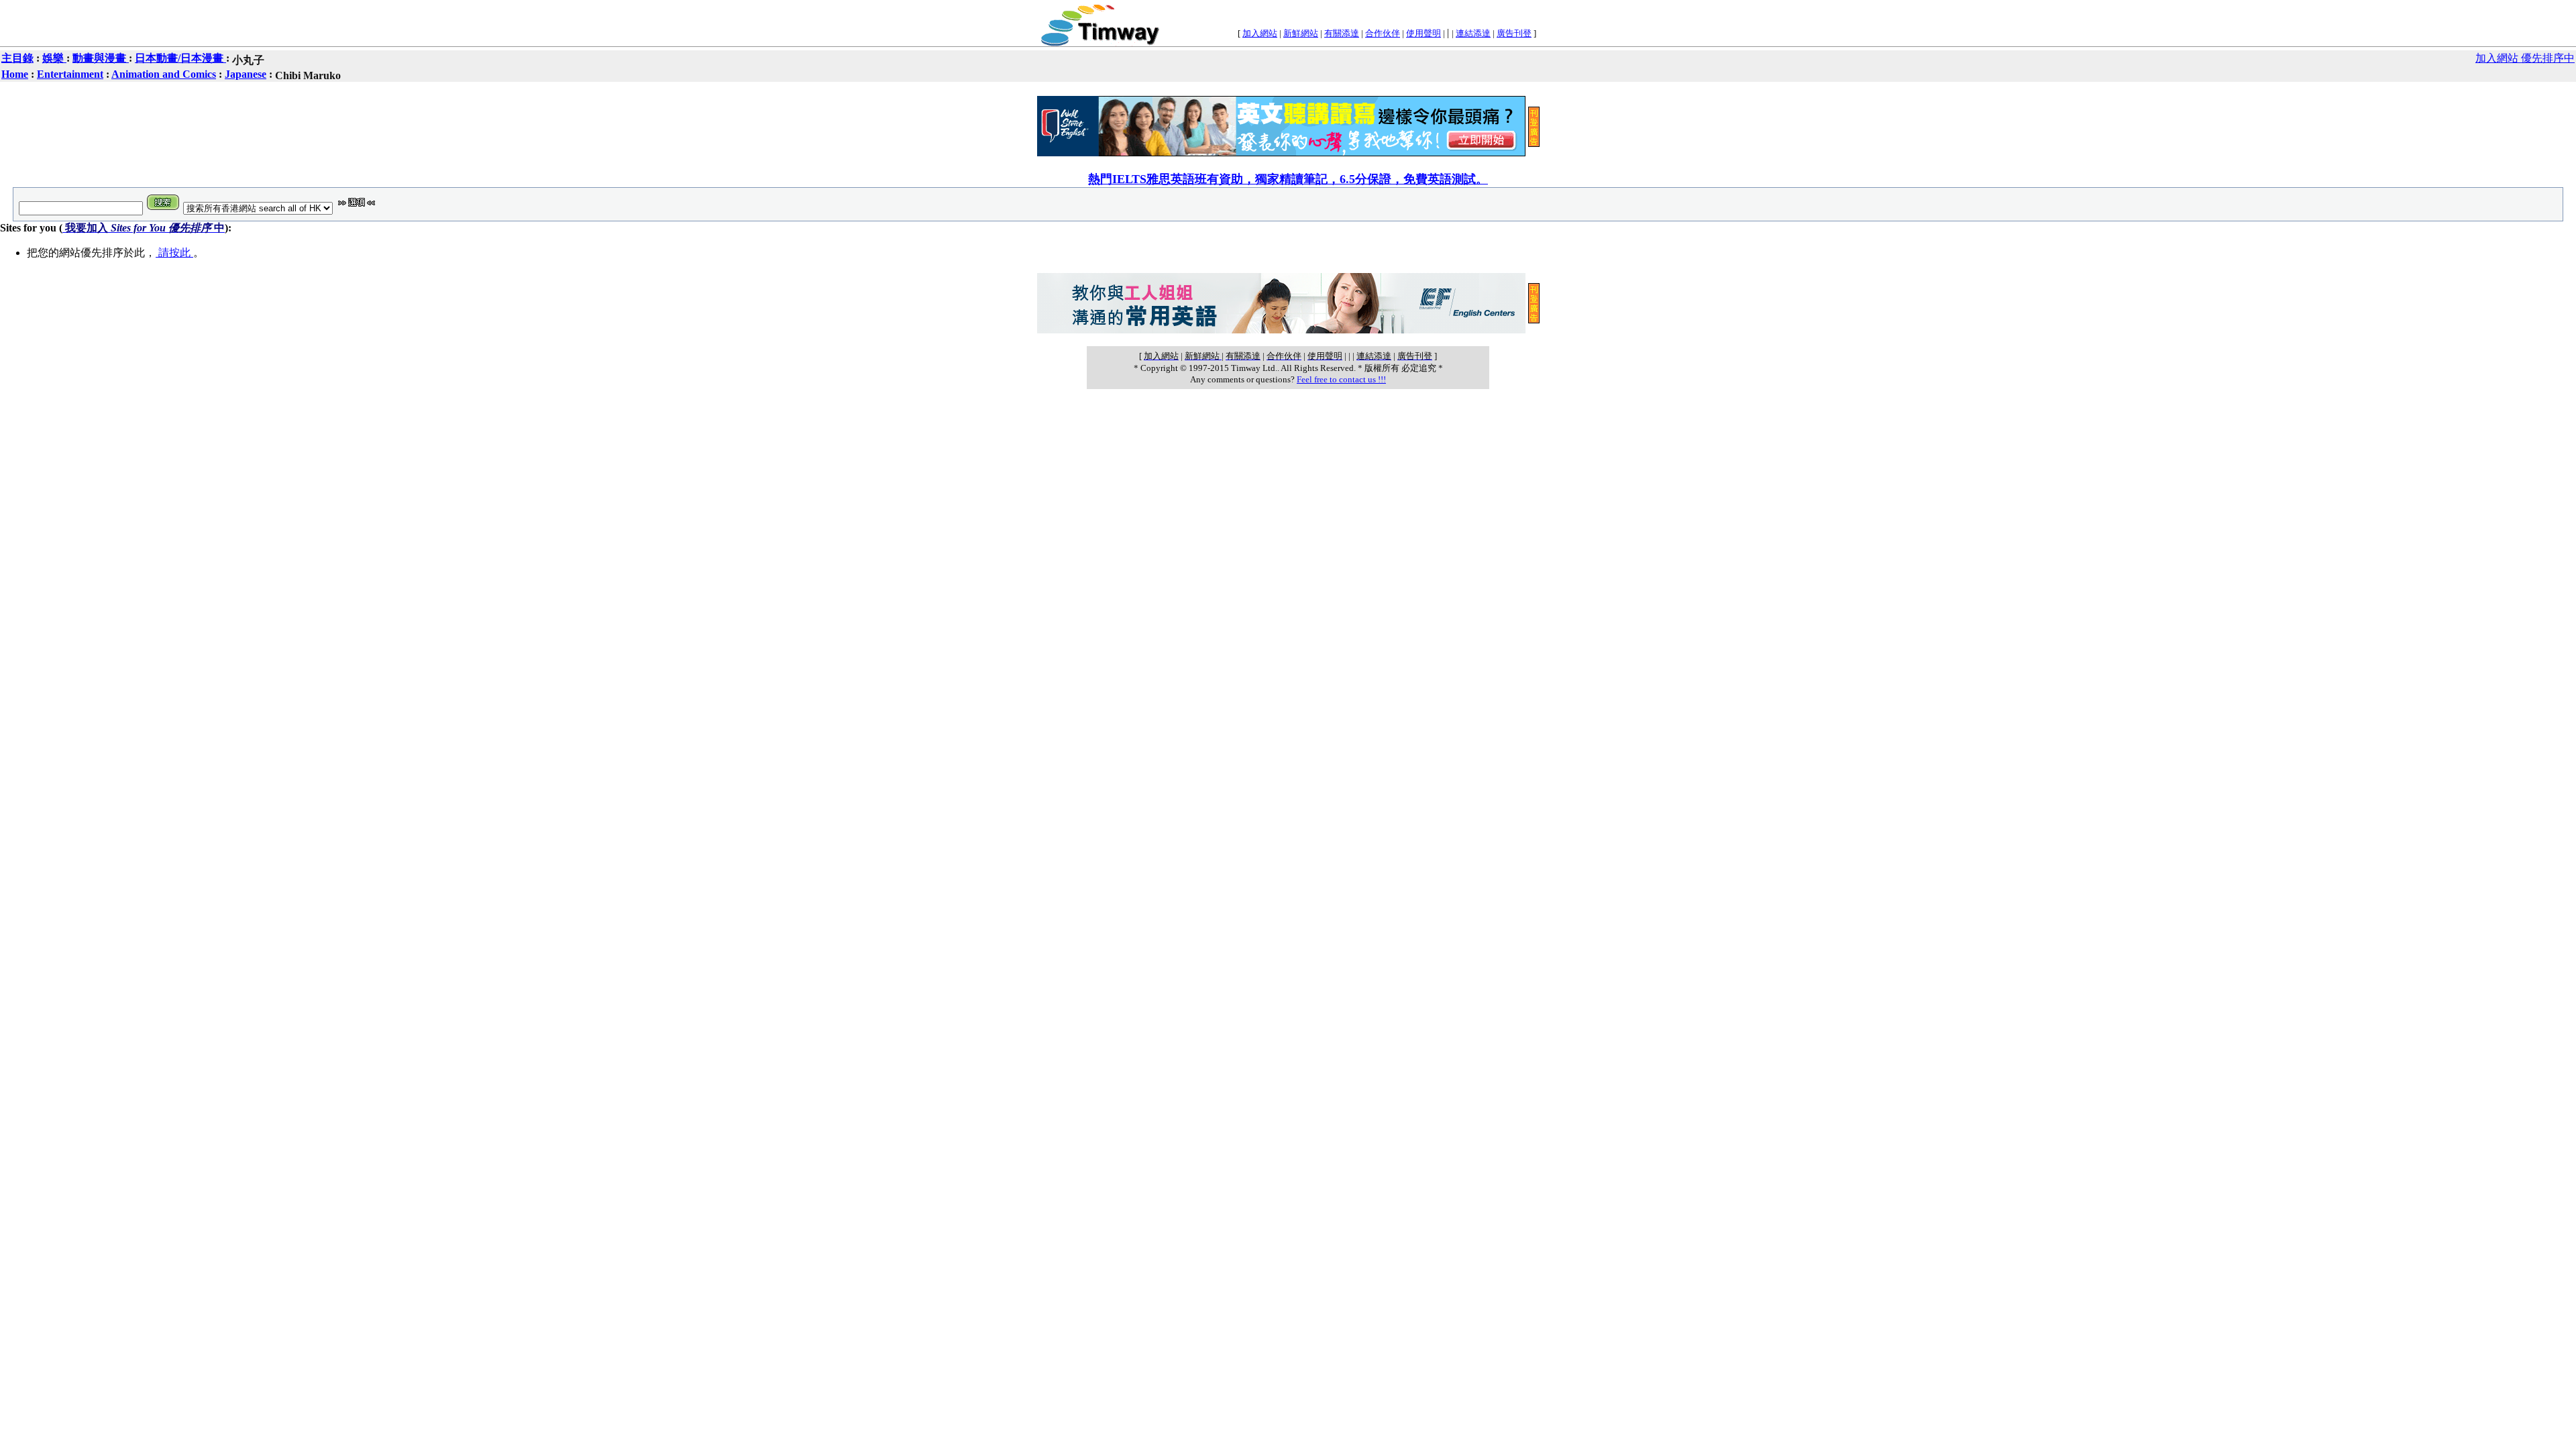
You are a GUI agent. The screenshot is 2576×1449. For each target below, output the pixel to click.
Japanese (246, 74)
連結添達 (1473, 33)
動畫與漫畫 (101, 58)
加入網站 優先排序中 (2525, 58)
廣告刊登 (1514, 33)
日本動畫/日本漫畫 (180, 58)
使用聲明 (1424, 33)
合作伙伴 (1383, 33)
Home (15, 74)
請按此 (174, 253)
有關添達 (1342, 33)
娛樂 (54, 58)
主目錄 (17, 58)
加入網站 (1260, 33)
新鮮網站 (1301, 33)
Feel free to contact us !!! (1341, 379)
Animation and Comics (164, 74)
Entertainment (70, 74)
